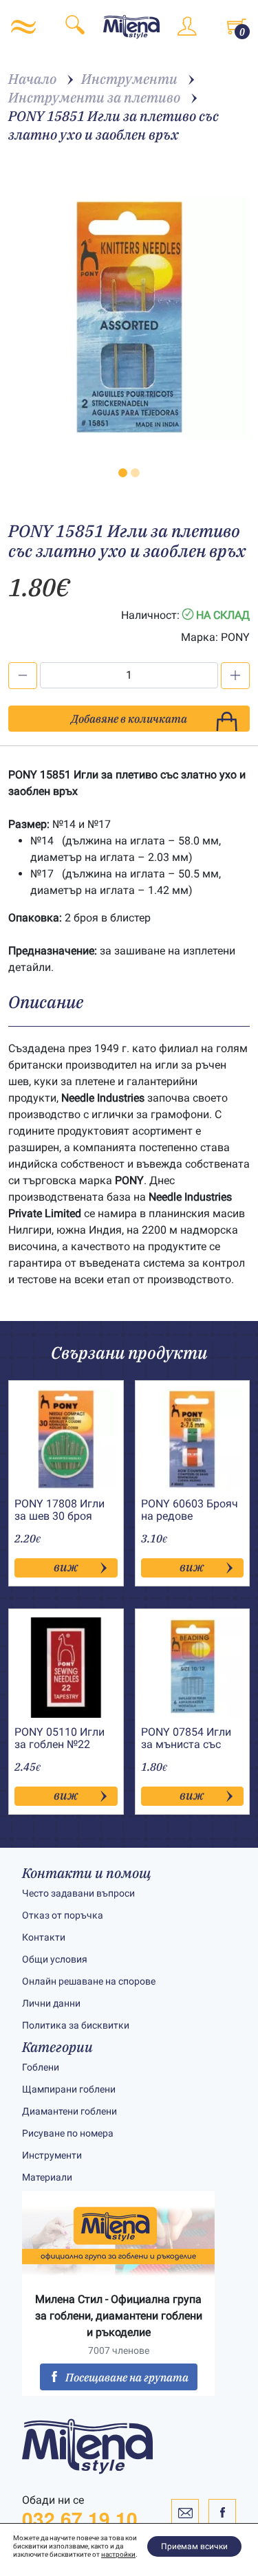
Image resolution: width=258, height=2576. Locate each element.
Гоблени (41, 2067)
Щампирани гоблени (69, 2089)
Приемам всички (194, 2546)
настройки (118, 2554)
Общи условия (55, 1959)
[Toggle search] (75, 27)
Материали (47, 2177)
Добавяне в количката (129, 719)
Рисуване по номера (68, 2133)
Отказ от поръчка (63, 1915)
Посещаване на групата (127, 2377)
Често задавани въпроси (78, 1893)
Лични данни (51, 2003)
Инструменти (52, 2155)
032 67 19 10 (80, 2519)
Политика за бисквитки (76, 2025)
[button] (123, 473)
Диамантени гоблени (69, 2111)
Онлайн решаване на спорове (89, 1981)
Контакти (44, 1937)
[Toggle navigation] (23, 27)
